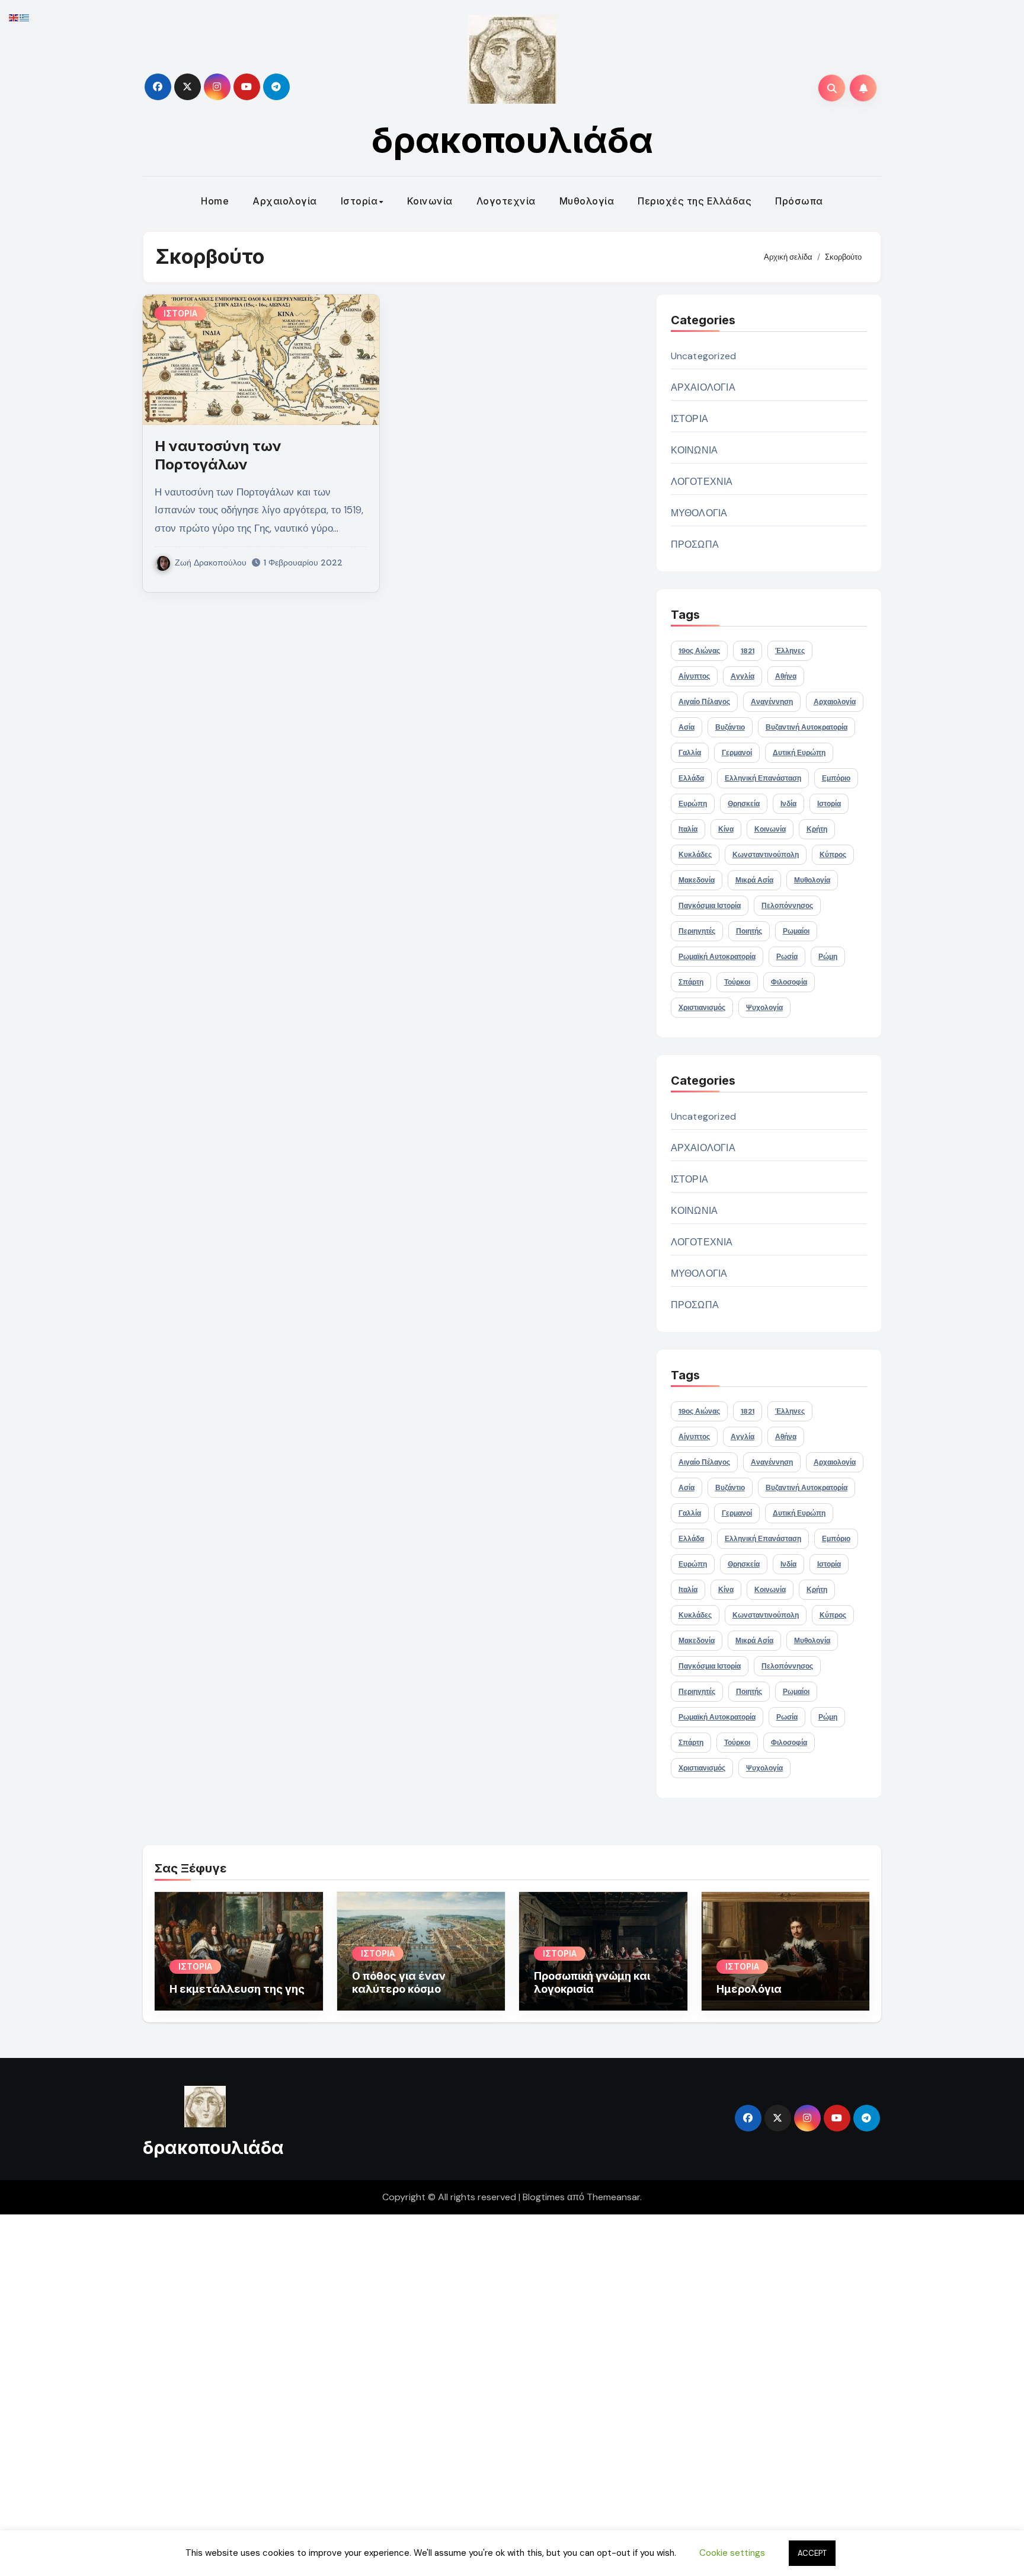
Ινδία (788, 804)
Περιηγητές (697, 931)
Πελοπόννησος (787, 906)
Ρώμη (828, 957)
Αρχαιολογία (285, 201)
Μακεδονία (697, 880)
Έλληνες (790, 651)
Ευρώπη (693, 804)
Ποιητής (749, 931)
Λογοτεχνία (506, 201)
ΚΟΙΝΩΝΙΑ (695, 450)
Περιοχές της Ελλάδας (695, 201)
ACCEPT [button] (812, 2553)
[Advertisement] (357, 2392)
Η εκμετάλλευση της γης (237, 1989)
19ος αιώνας (699, 651)
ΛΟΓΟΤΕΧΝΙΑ (702, 482)
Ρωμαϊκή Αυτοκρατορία (717, 957)
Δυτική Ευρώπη (799, 753)
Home (215, 201)
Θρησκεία (744, 804)
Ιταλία (688, 829)
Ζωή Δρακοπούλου (211, 562)
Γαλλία (690, 753)
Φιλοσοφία (789, 982)
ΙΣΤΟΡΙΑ (180, 313)
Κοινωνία (430, 201)
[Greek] (25, 17)
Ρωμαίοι (796, 931)
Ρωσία (787, 957)
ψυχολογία (764, 1008)
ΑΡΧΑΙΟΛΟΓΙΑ (703, 387)
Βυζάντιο (730, 727)
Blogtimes (544, 2197)
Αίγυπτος (694, 676)
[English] (14, 17)
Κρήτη (817, 829)
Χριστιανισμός (702, 1008)
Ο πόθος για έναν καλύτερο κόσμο (399, 1982)
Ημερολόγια (749, 1989)
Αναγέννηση (772, 702)
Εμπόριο (836, 778)
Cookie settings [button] (732, 2553)
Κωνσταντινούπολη (766, 855)
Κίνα (726, 829)
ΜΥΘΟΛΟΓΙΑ (699, 513)
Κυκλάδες (695, 855)
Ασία (687, 727)
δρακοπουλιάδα (512, 140)
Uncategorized (704, 356)
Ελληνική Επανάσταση (763, 778)
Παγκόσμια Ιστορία (710, 906)
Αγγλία (743, 676)
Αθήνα (786, 676)
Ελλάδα (691, 778)
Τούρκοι (737, 982)
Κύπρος (833, 855)
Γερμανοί (737, 753)
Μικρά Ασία (754, 880)
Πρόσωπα (799, 201)
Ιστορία (359, 201)
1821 (748, 651)
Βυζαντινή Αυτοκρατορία (807, 727)
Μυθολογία (587, 201)
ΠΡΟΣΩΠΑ (695, 544)
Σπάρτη (691, 982)
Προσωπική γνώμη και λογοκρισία (592, 1982)
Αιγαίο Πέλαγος (704, 702)
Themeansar (613, 2197)
